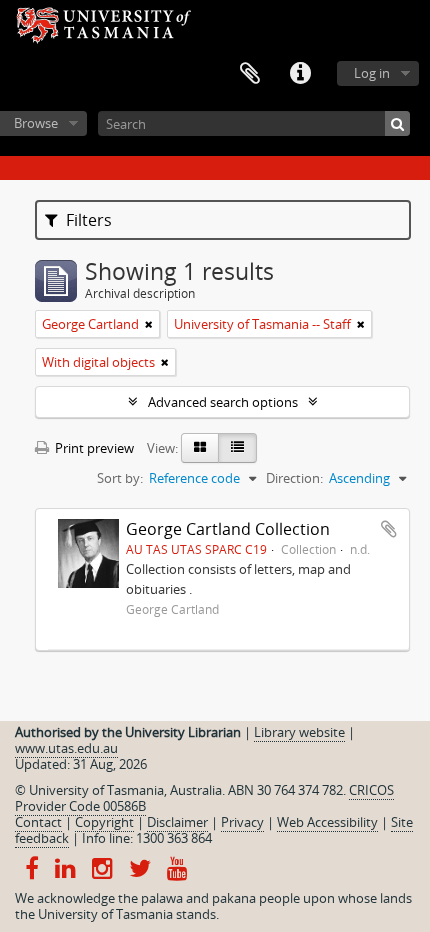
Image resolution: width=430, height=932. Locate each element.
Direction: (294, 478)
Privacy (242, 822)
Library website (299, 732)
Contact (38, 822)
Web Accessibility (327, 822)
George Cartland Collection (228, 529)
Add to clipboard (389, 529)
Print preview (93, 448)
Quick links (300, 74)
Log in (372, 73)
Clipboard (250, 74)
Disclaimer (177, 822)
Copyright (104, 822)
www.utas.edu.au (66, 748)
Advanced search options (223, 402)
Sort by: (120, 478)
